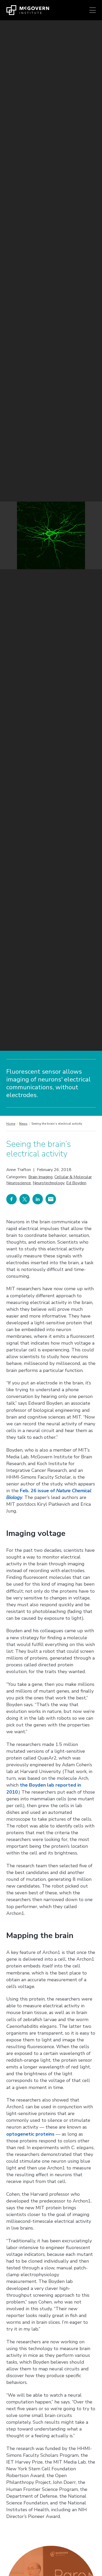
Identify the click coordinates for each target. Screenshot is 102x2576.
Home (11, 1124)
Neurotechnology (49, 1183)
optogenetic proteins (30, 2134)
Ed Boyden (76, 1183)
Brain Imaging (40, 1177)
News (23, 1124)
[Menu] (93, 10)
